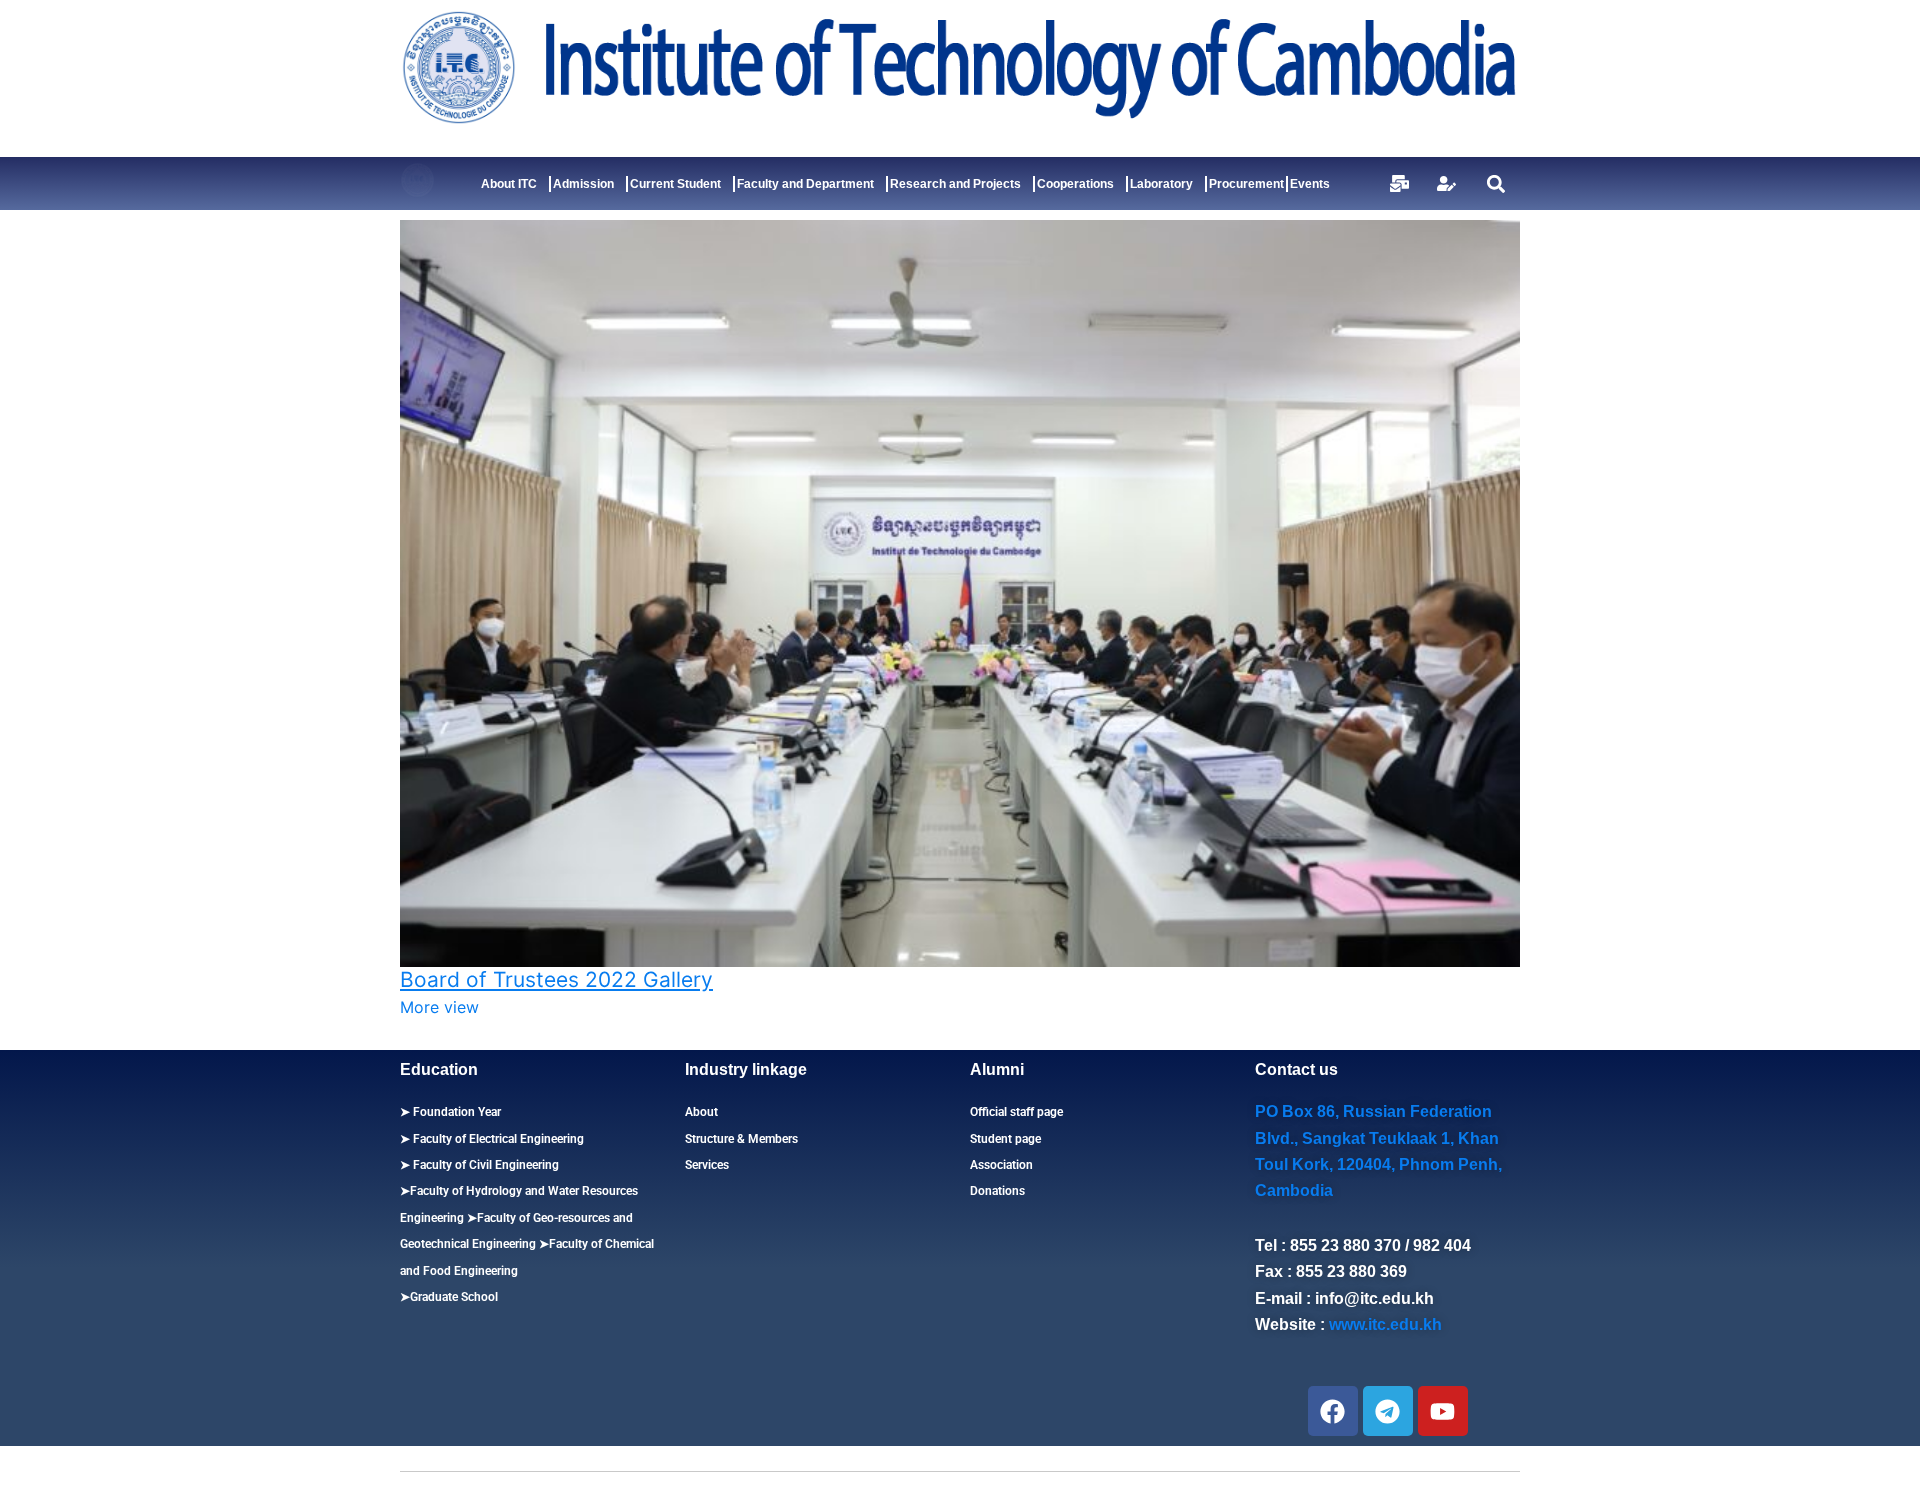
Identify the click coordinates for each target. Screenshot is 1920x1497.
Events (1310, 184)
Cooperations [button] (1075, 184)
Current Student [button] (675, 184)
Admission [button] (583, 184)
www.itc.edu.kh (1385, 1324)
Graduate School (454, 1297)
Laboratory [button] (1161, 184)
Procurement (1246, 184)
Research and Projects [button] (955, 184)
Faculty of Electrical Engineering (497, 1139)
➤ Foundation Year (450, 1112)
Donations (997, 1191)
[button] (1495, 183)
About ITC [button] (509, 184)
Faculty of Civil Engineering (484, 1165)
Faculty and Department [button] (805, 184)
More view (439, 1007)
